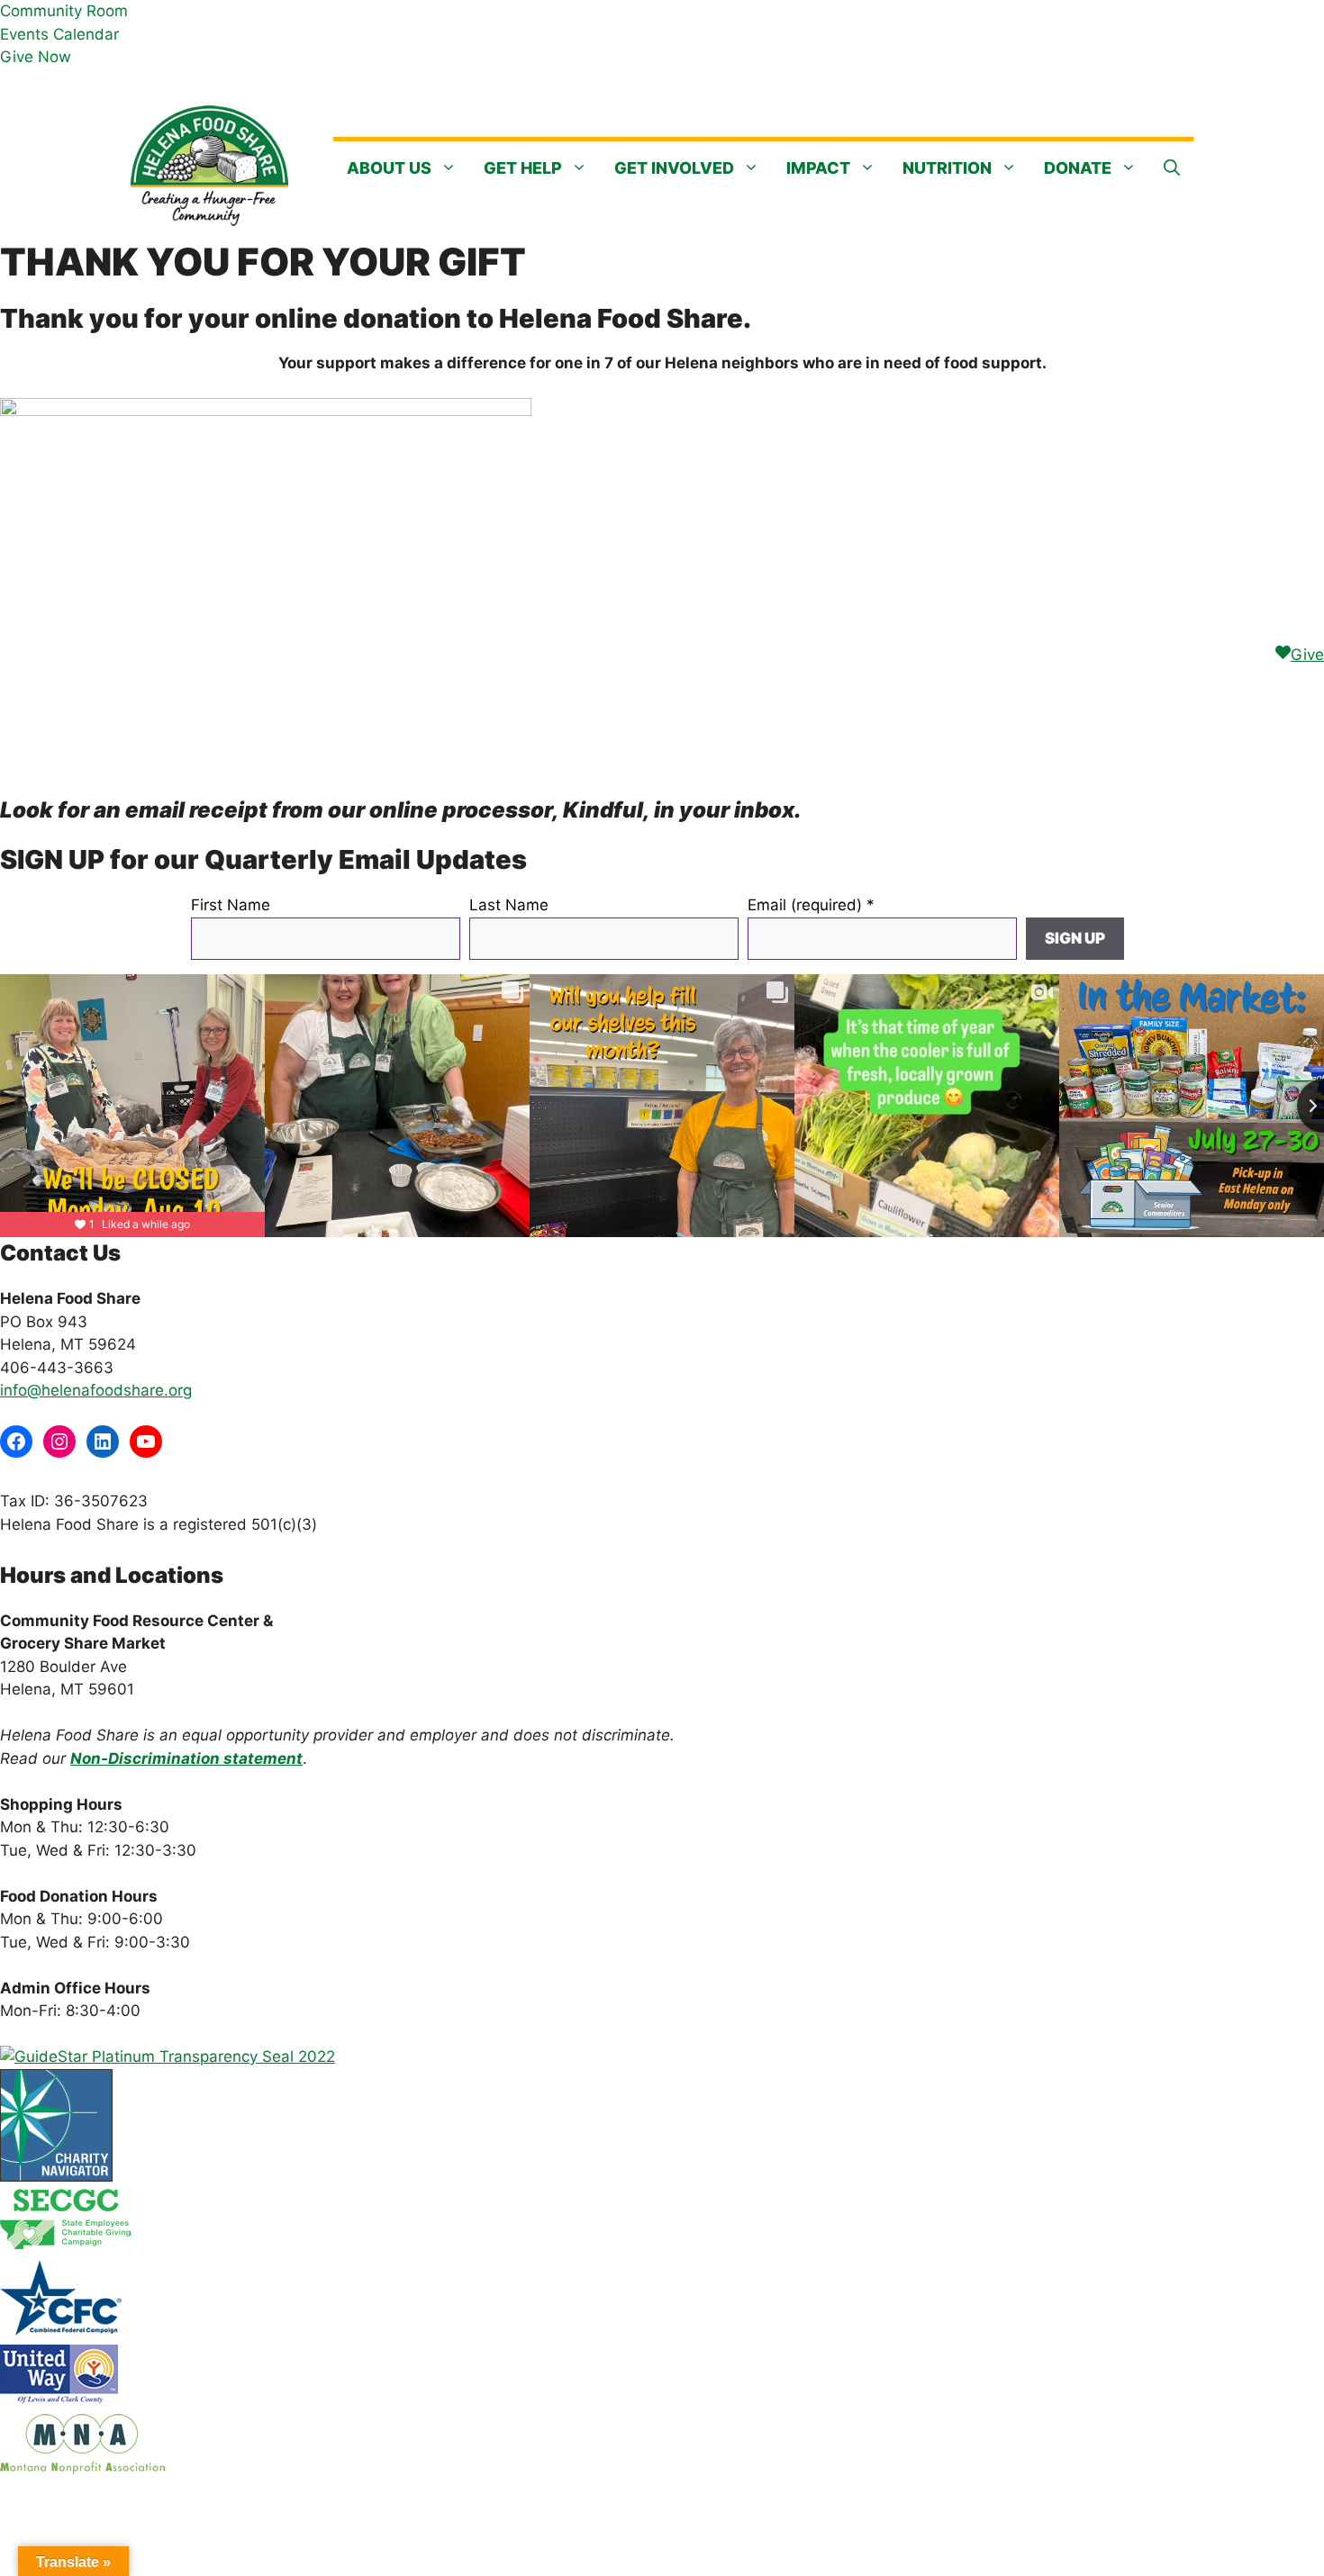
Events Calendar (59, 34)
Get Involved (674, 168)
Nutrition (947, 168)
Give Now (36, 57)
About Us (389, 168)
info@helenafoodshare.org (96, 1390)
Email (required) (811, 905)
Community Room (64, 11)
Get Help (523, 168)
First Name (231, 905)
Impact (818, 168)
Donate (1078, 168)
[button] (1172, 168)
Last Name (509, 905)
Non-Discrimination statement (186, 1758)
